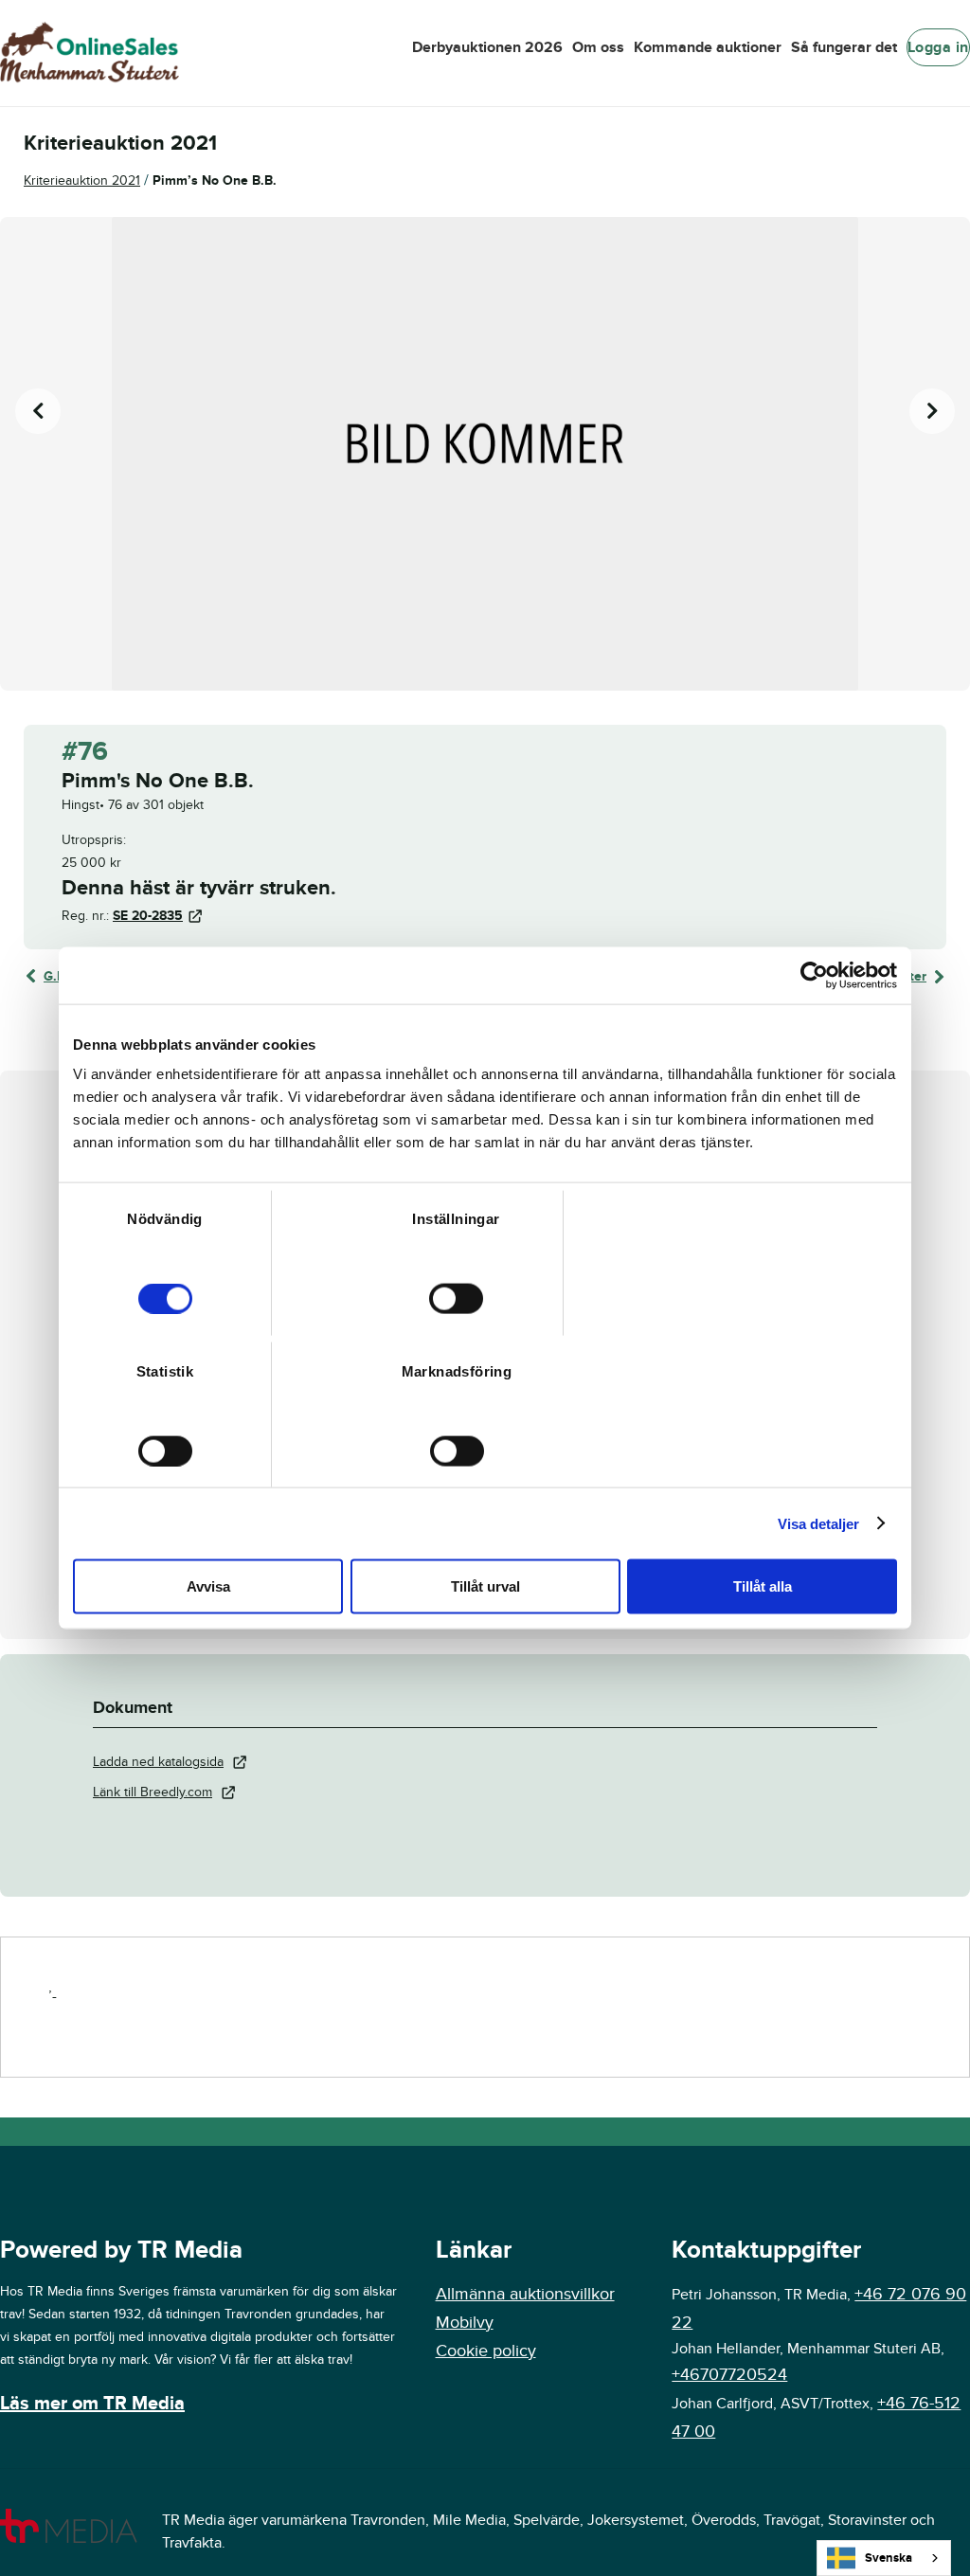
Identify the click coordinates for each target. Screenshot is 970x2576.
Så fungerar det (844, 47)
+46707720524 (729, 2375)
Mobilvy (465, 2323)
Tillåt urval (485, 1586)
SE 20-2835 (148, 916)
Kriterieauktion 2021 (82, 180)
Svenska (889, 2558)
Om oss (598, 47)
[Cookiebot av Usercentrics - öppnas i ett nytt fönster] (814, 975)
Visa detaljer (818, 1523)
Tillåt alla (763, 1586)
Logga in (938, 47)
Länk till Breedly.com (153, 1792)
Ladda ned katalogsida (158, 1762)
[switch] (456, 1299)
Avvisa (208, 1586)
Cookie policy (486, 2351)
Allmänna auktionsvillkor (525, 2294)
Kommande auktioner (708, 47)
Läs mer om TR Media (92, 2404)
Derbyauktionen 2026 (487, 47)
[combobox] (884, 2558)
